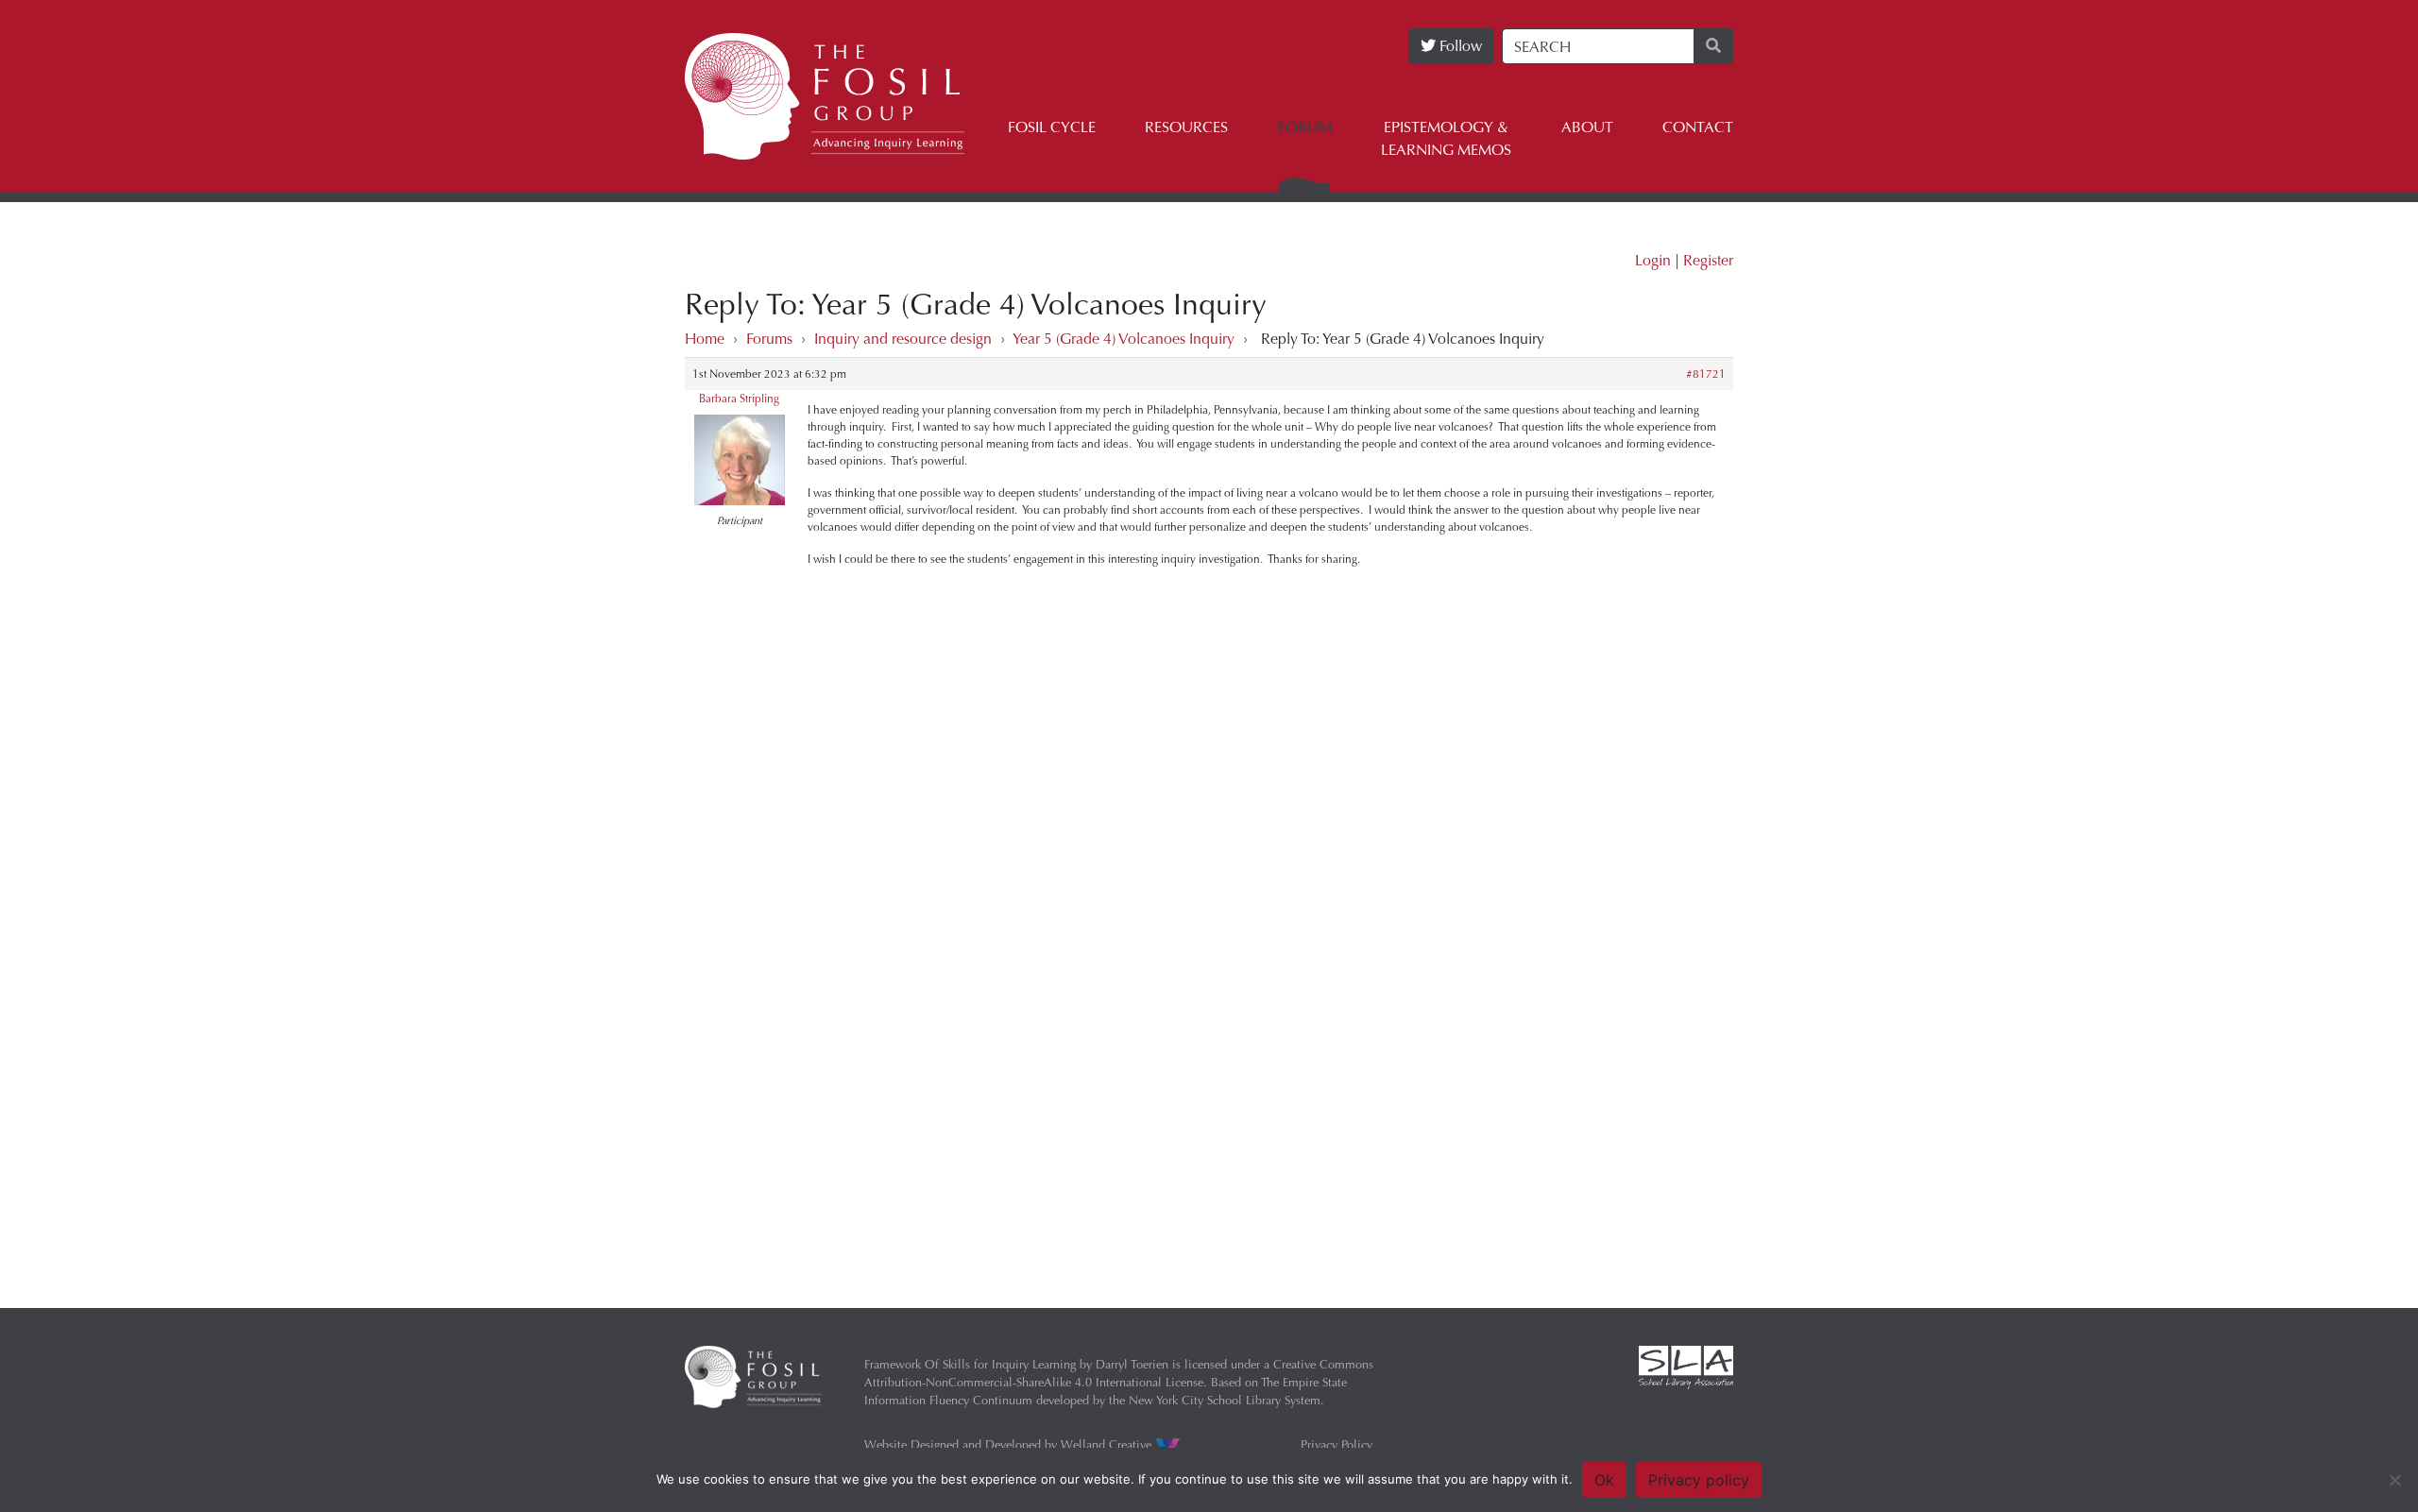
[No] (2394, 1480)
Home (705, 339)
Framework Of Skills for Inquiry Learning (970, 1364)
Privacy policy (1699, 1480)
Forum (1305, 127)
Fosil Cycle (1052, 127)
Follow (1459, 46)
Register (1708, 260)
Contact (1698, 127)
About (1587, 127)
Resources (1186, 127)
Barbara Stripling (739, 399)
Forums (769, 339)
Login (1653, 260)
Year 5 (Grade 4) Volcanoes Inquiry (1124, 339)
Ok (1604, 1480)
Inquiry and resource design (903, 339)
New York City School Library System (1225, 1400)
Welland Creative (1108, 1444)
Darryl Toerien (1132, 1364)
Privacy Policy (1337, 1444)
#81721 (1706, 374)
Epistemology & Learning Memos (1446, 138)
